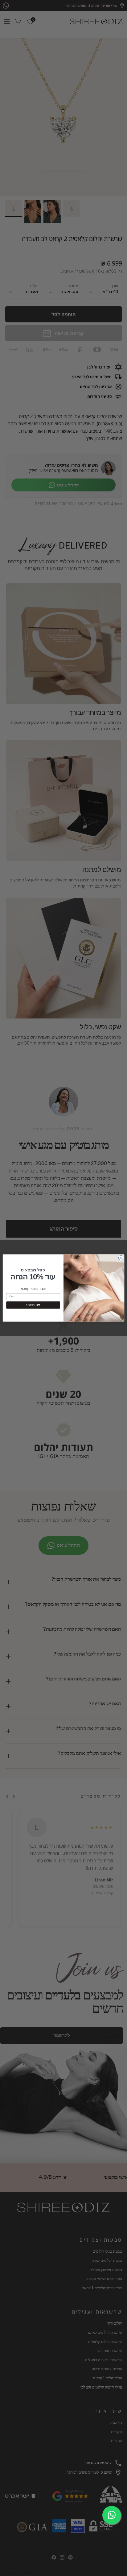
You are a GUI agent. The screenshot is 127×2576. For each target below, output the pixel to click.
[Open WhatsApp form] (112, 2515)
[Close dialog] (121, 1258)
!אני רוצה (33, 1305)
